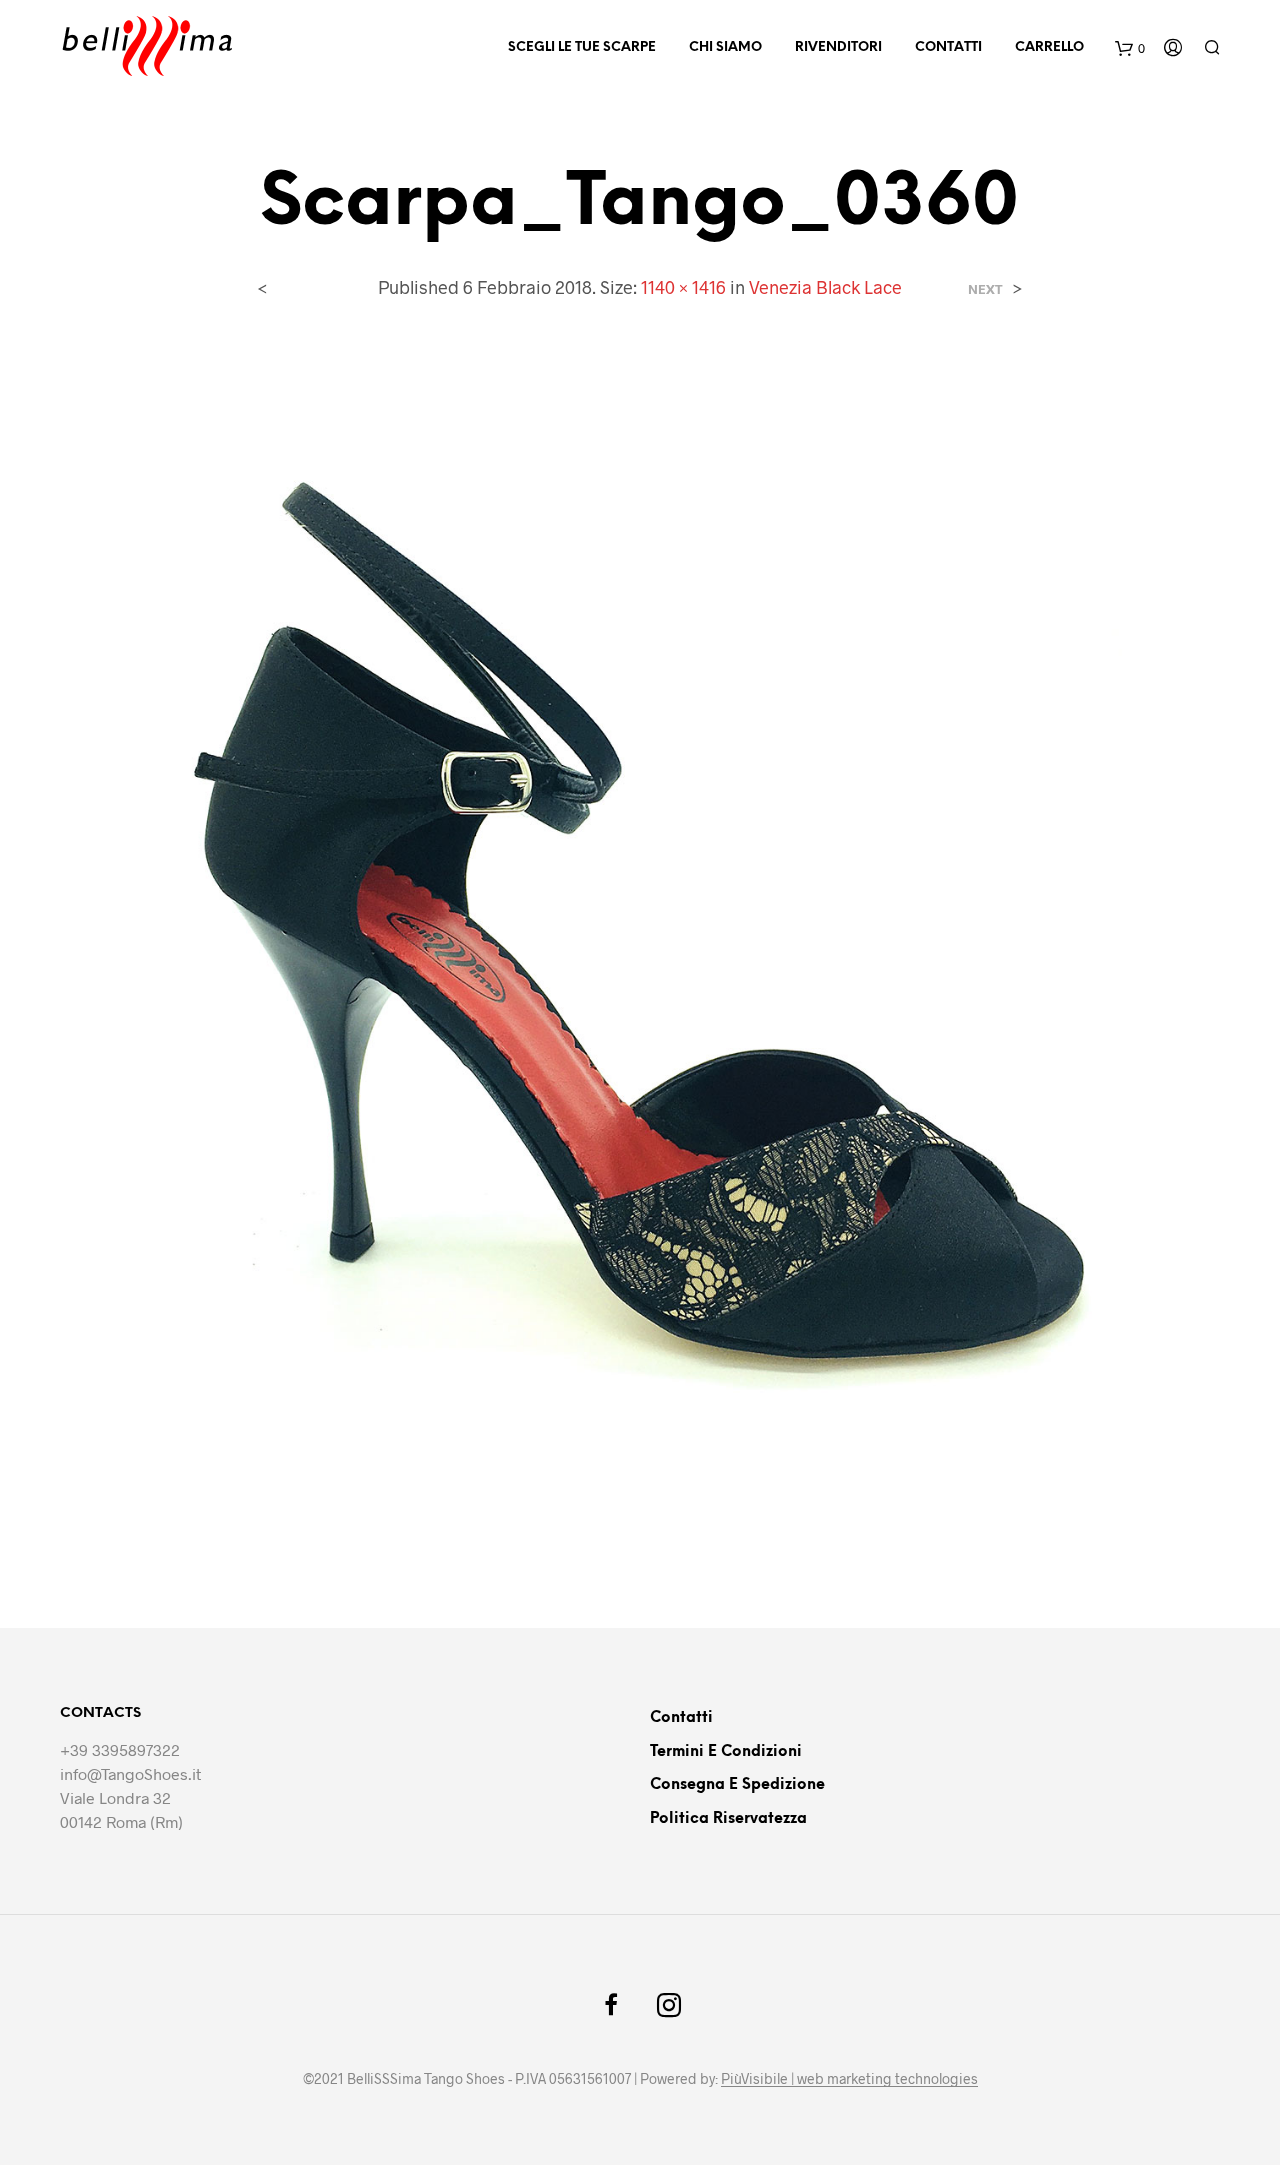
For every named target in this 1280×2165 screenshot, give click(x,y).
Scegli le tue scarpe (582, 47)
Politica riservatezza (728, 1819)
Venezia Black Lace (825, 287)
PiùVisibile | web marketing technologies (849, 2079)
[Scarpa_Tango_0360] (639, 947)
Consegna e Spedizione (737, 1785)
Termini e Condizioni (726, 1752)
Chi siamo (725, 47)
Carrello (1049, 47)
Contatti (948, 47)
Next (985, 289)
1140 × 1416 (683, 287)
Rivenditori (838, 47)
